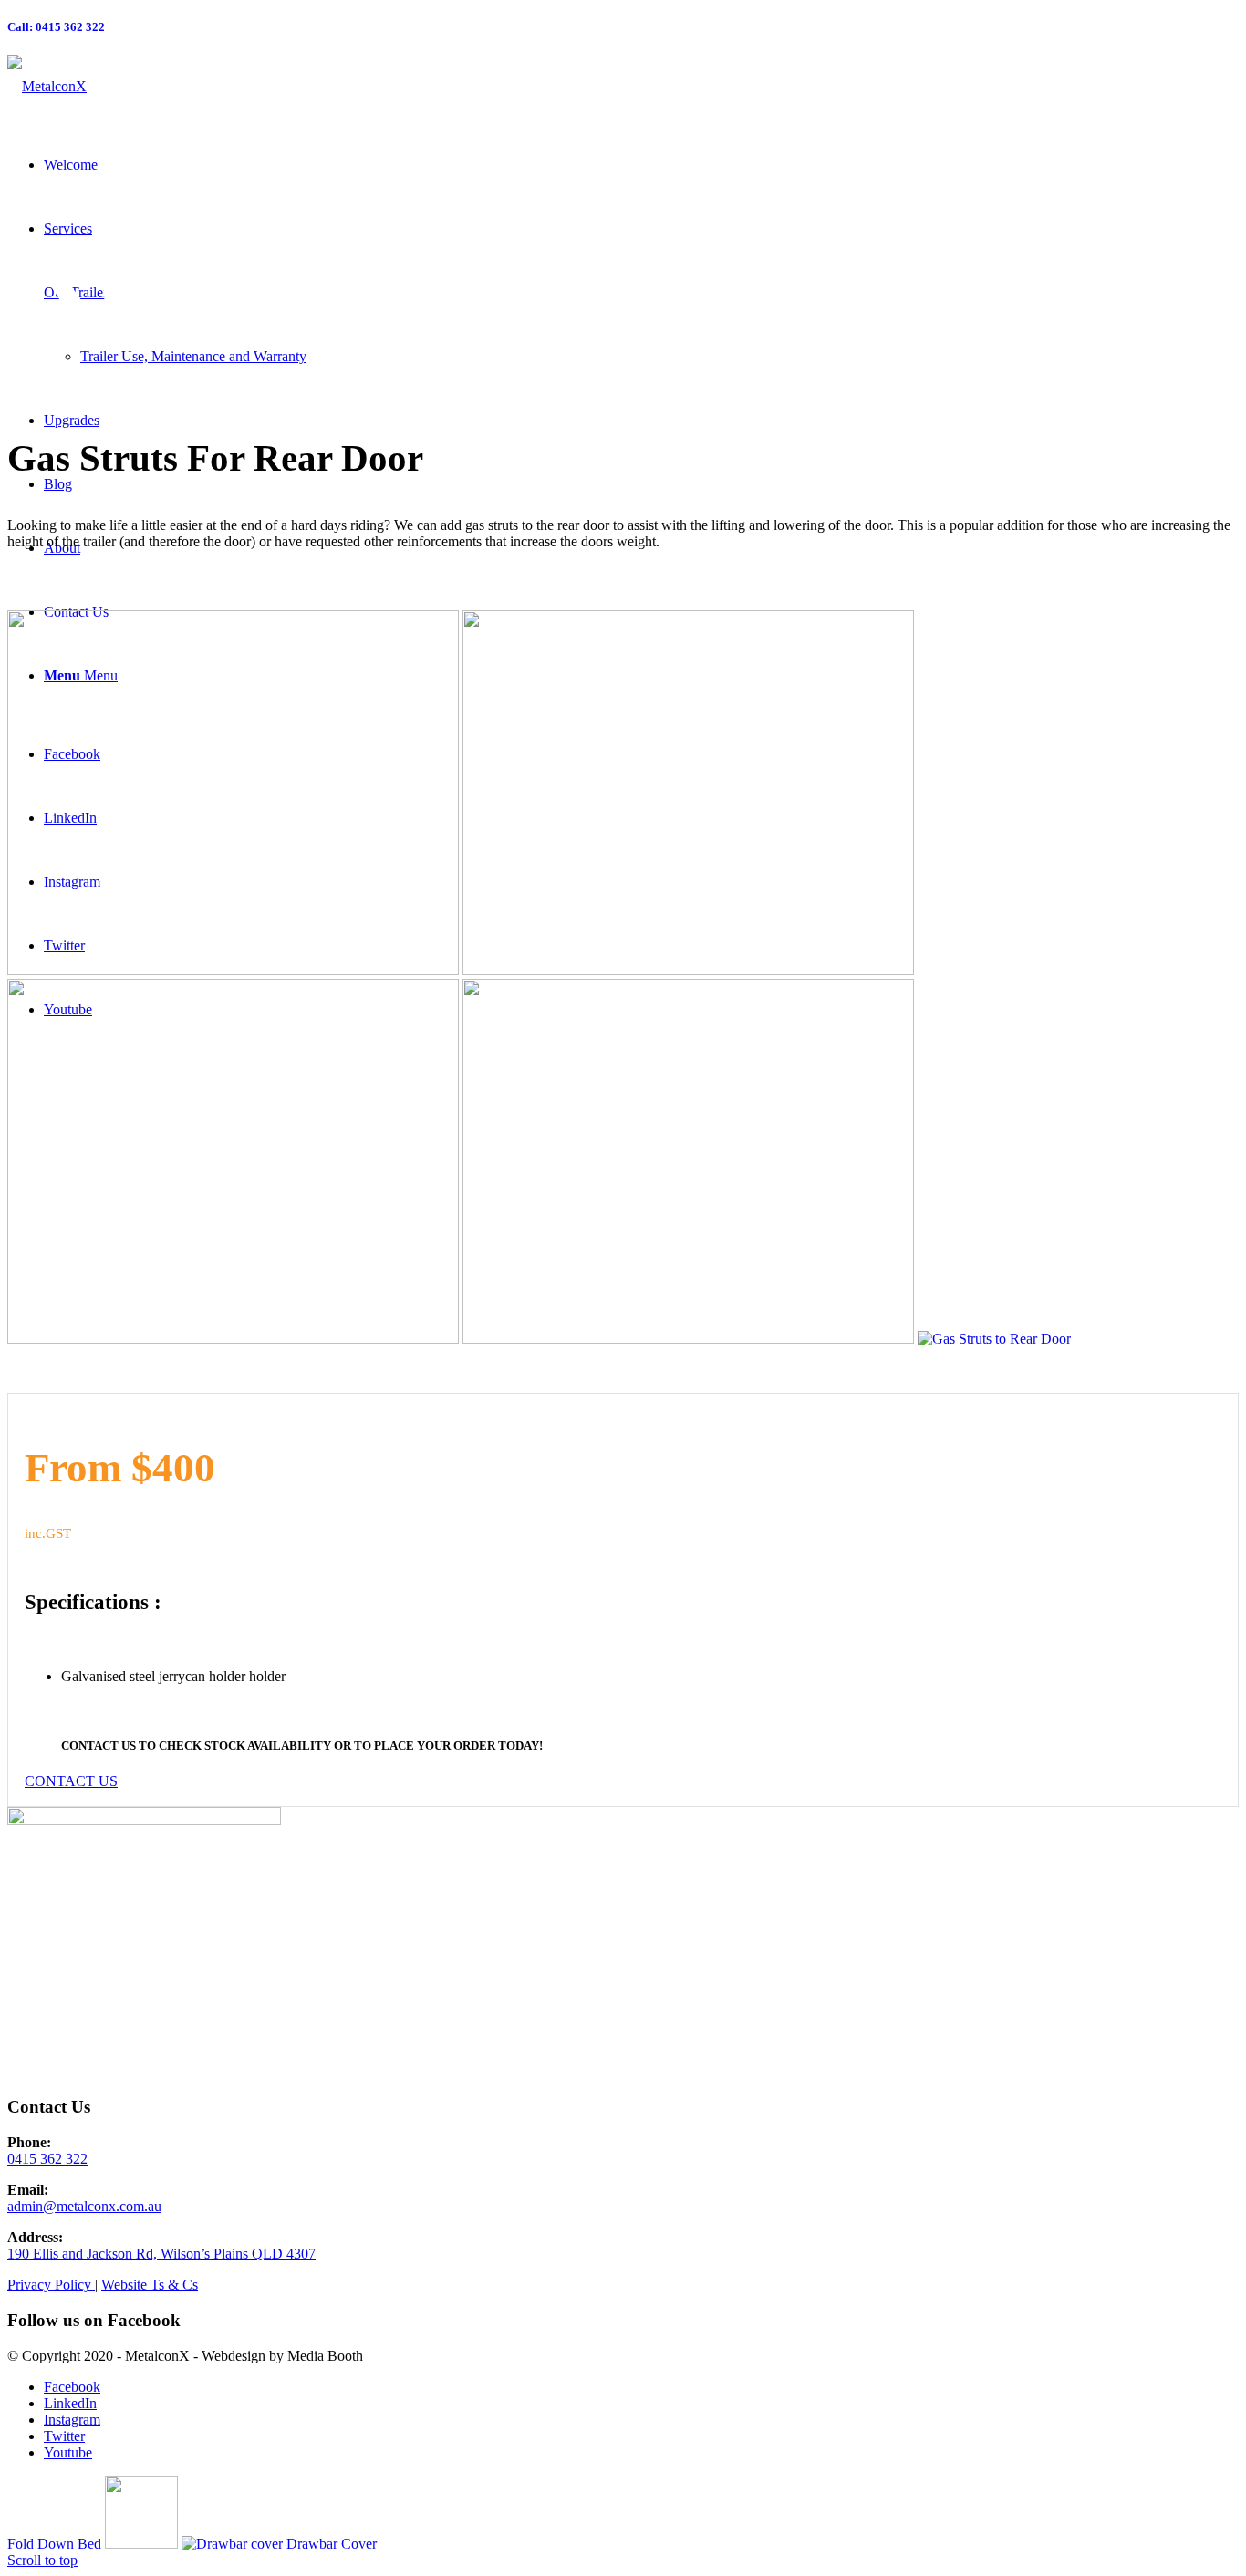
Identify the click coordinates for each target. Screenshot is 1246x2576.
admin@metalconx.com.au (84, 2206)
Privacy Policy (51, 2285)
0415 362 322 (47, 2159)
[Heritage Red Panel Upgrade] (233, 1339)
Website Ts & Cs (150, 2285)
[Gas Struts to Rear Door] (233, 970)
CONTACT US (99, 1745)
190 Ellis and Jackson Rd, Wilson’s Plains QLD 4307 (161, 2254)
